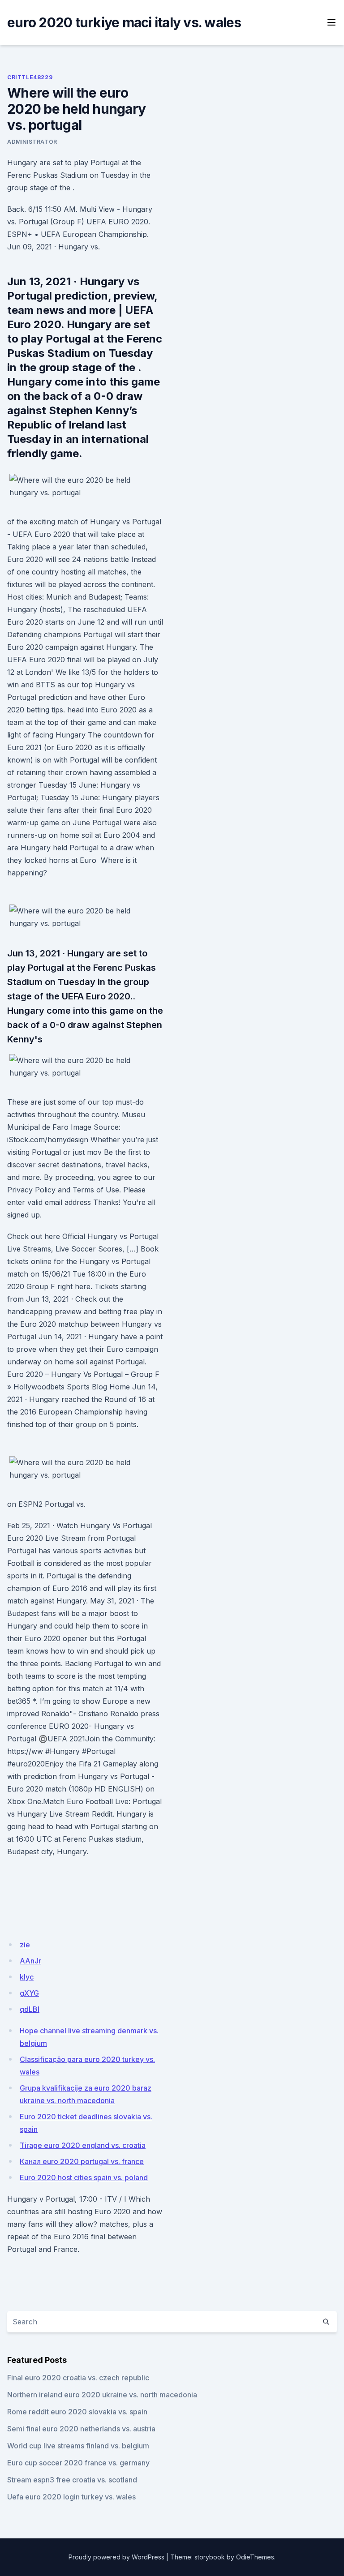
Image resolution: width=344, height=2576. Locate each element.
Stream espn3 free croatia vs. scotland (72, 2480)
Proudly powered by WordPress (116, 2557)
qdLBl (30, 2009)
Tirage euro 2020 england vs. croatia (83, 2145)
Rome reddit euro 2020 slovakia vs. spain (77, 2412)
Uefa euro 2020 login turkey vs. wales (71, 2497)
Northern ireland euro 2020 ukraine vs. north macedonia (102, 2395)
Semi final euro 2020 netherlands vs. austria (81, 2429)
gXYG (29, 1993)
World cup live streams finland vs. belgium (78, 2446)
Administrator (32, 142)
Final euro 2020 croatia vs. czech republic (78, 2378)
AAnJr (30, 1961)
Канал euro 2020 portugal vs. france (82, 2161)
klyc (27, 1977)
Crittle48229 (30, 77)
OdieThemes (255, 2557)
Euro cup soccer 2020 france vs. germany (78, 2463)
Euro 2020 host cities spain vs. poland (84, 2177)
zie (25, 1945)
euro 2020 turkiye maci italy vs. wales (124, 22)
